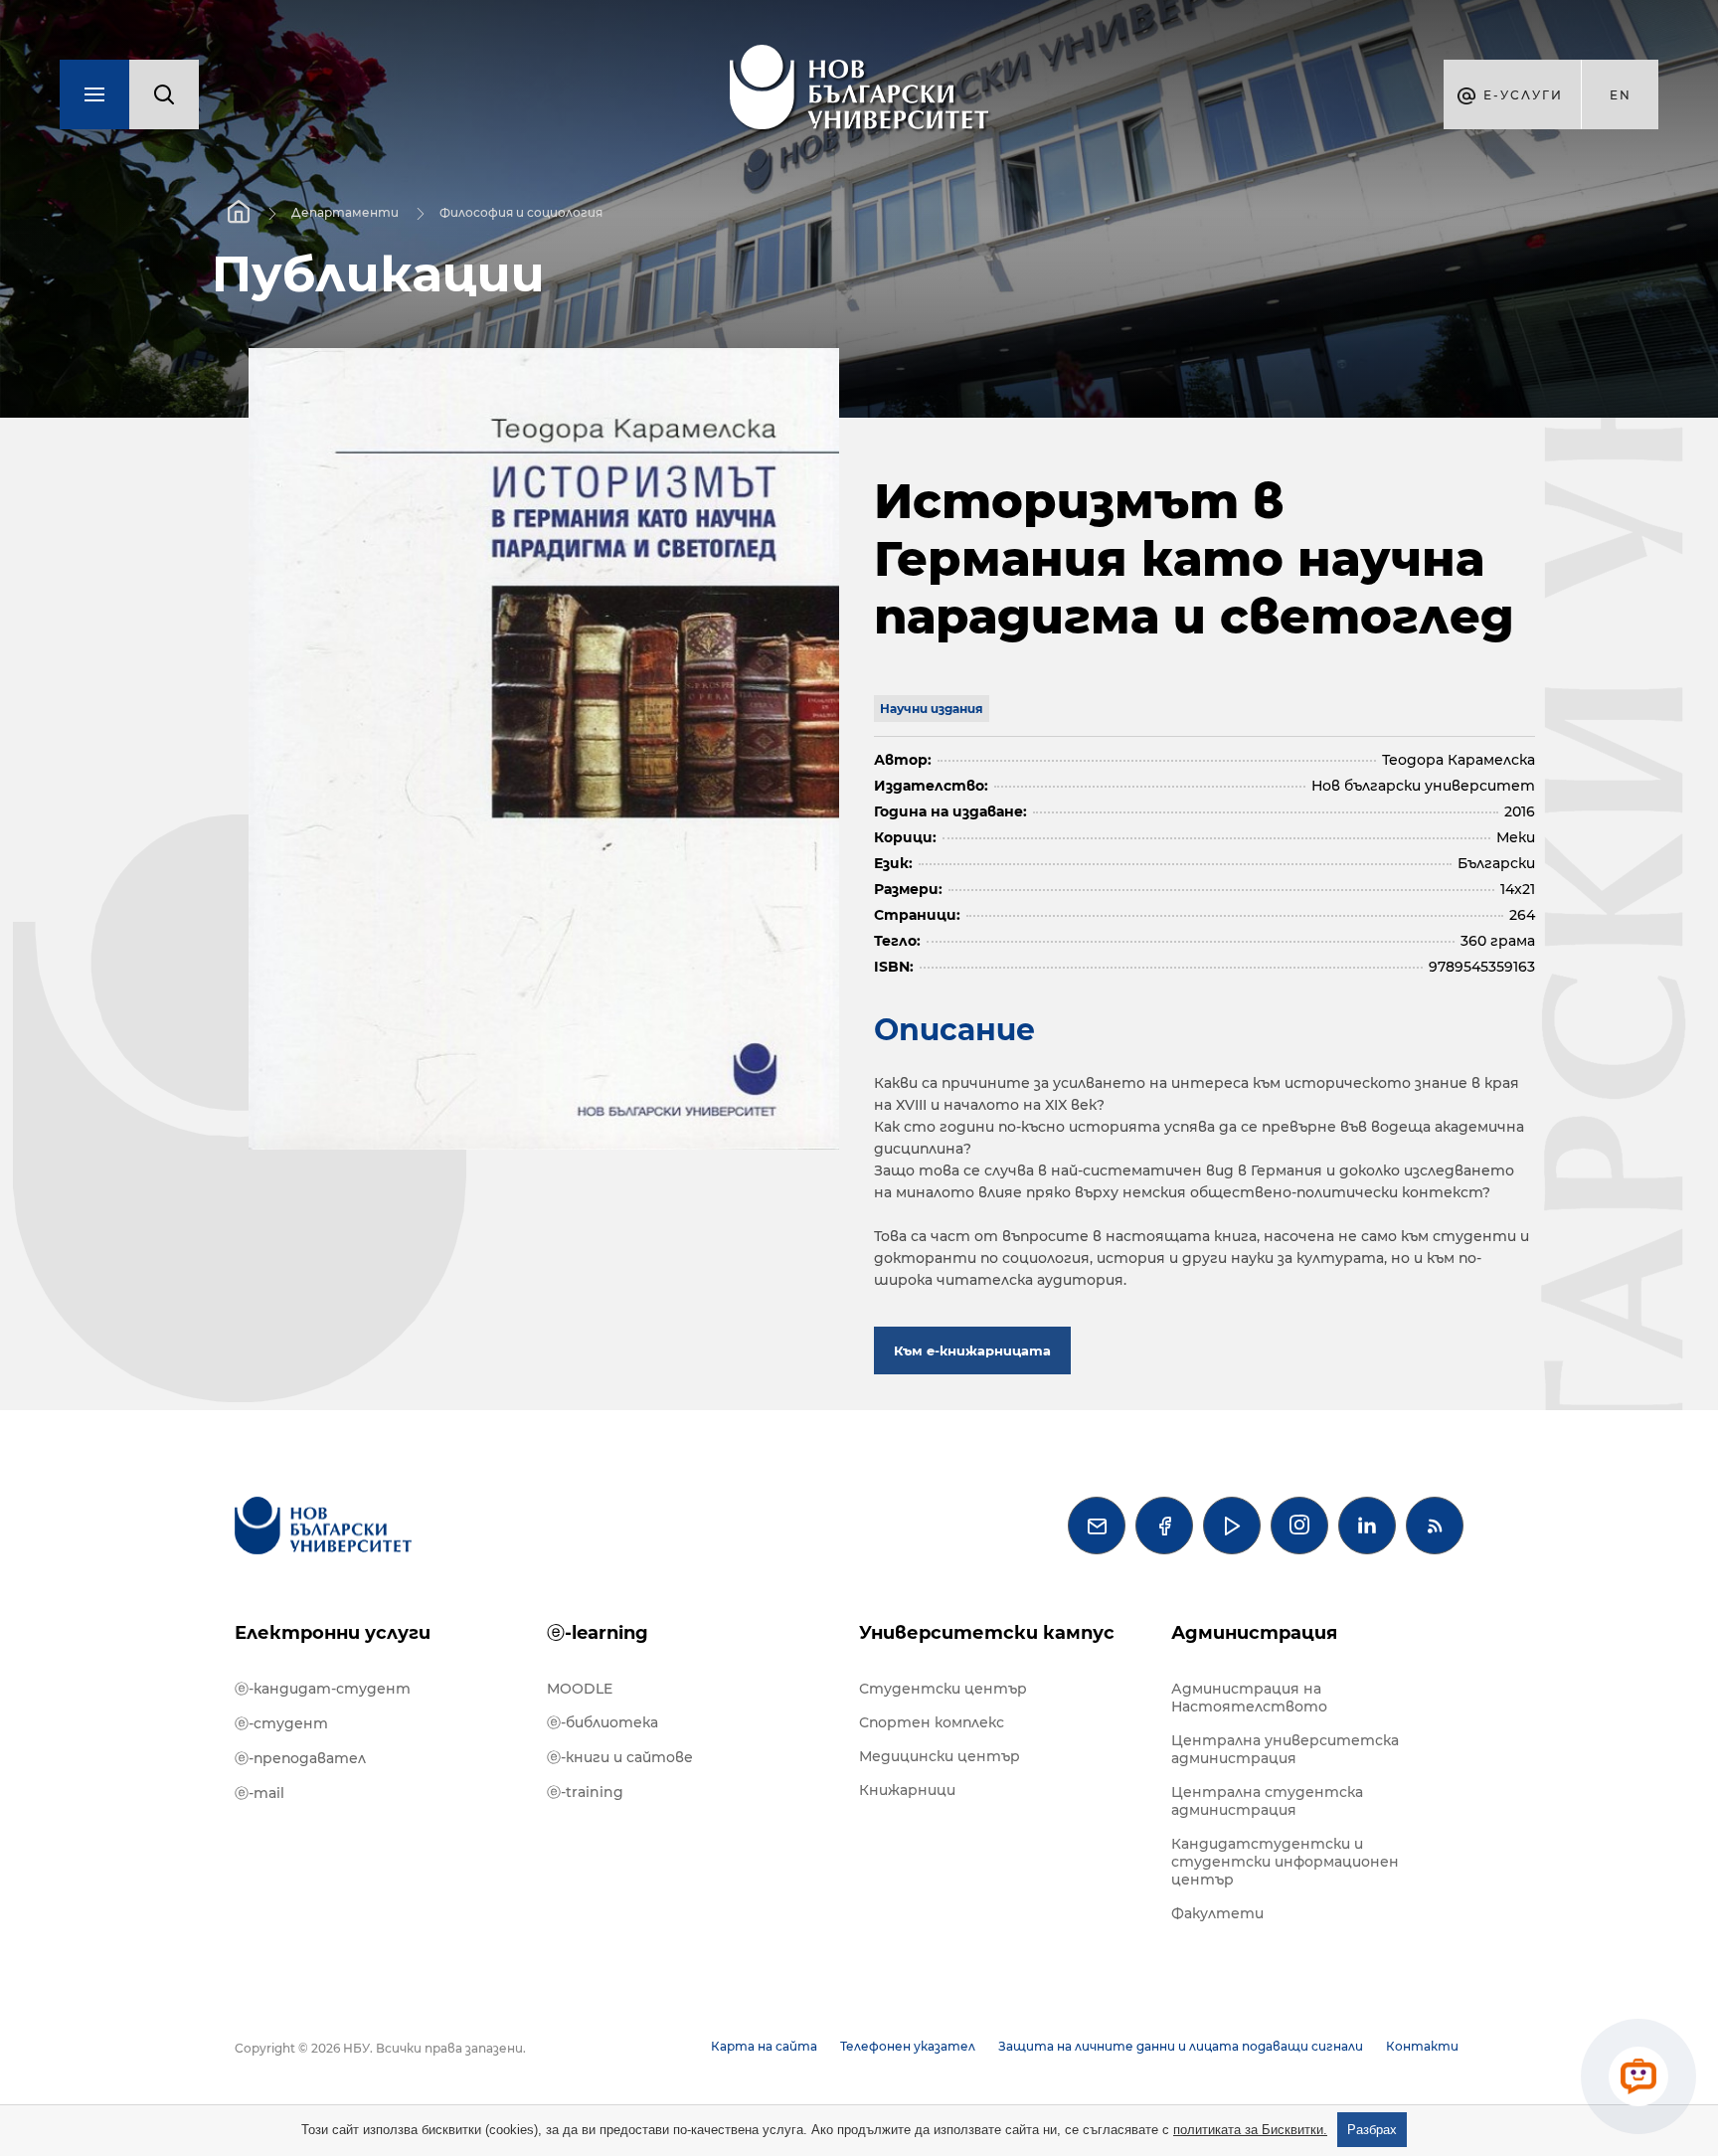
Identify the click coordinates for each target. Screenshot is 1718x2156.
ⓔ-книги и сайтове (620, 1757)
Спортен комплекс (932, 1722)
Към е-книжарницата (972, 1350)
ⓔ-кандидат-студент (323, 1689)
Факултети (1217, 1913)
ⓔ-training (585, 1792)
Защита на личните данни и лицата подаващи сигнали (1181, 2046)
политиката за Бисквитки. (1250, 2130)
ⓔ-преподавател (300, 1758)
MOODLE (580, 1689)
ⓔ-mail (259, 1793)
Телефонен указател (908, 2046)
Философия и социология (521, 212)
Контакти (1422, 2046)
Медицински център (940, 1756)
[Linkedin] (1367, 1526)
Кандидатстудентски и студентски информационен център (1285, 1862)
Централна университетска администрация (1285, 1749)
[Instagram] (1299, 1526)
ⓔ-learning (598, 1633)
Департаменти (345, 212)
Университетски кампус (987, 1633)
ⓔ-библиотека (602, 1722)
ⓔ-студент (281, 1723)
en (1621, 95)
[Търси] (164, 94)
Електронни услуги (333, 1633)
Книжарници (907, 1790)
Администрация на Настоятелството (1249, 1698)
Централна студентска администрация (1267, 1801)
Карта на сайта (764, 2046)
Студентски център (943, 1689)
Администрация (1254, 1633)
